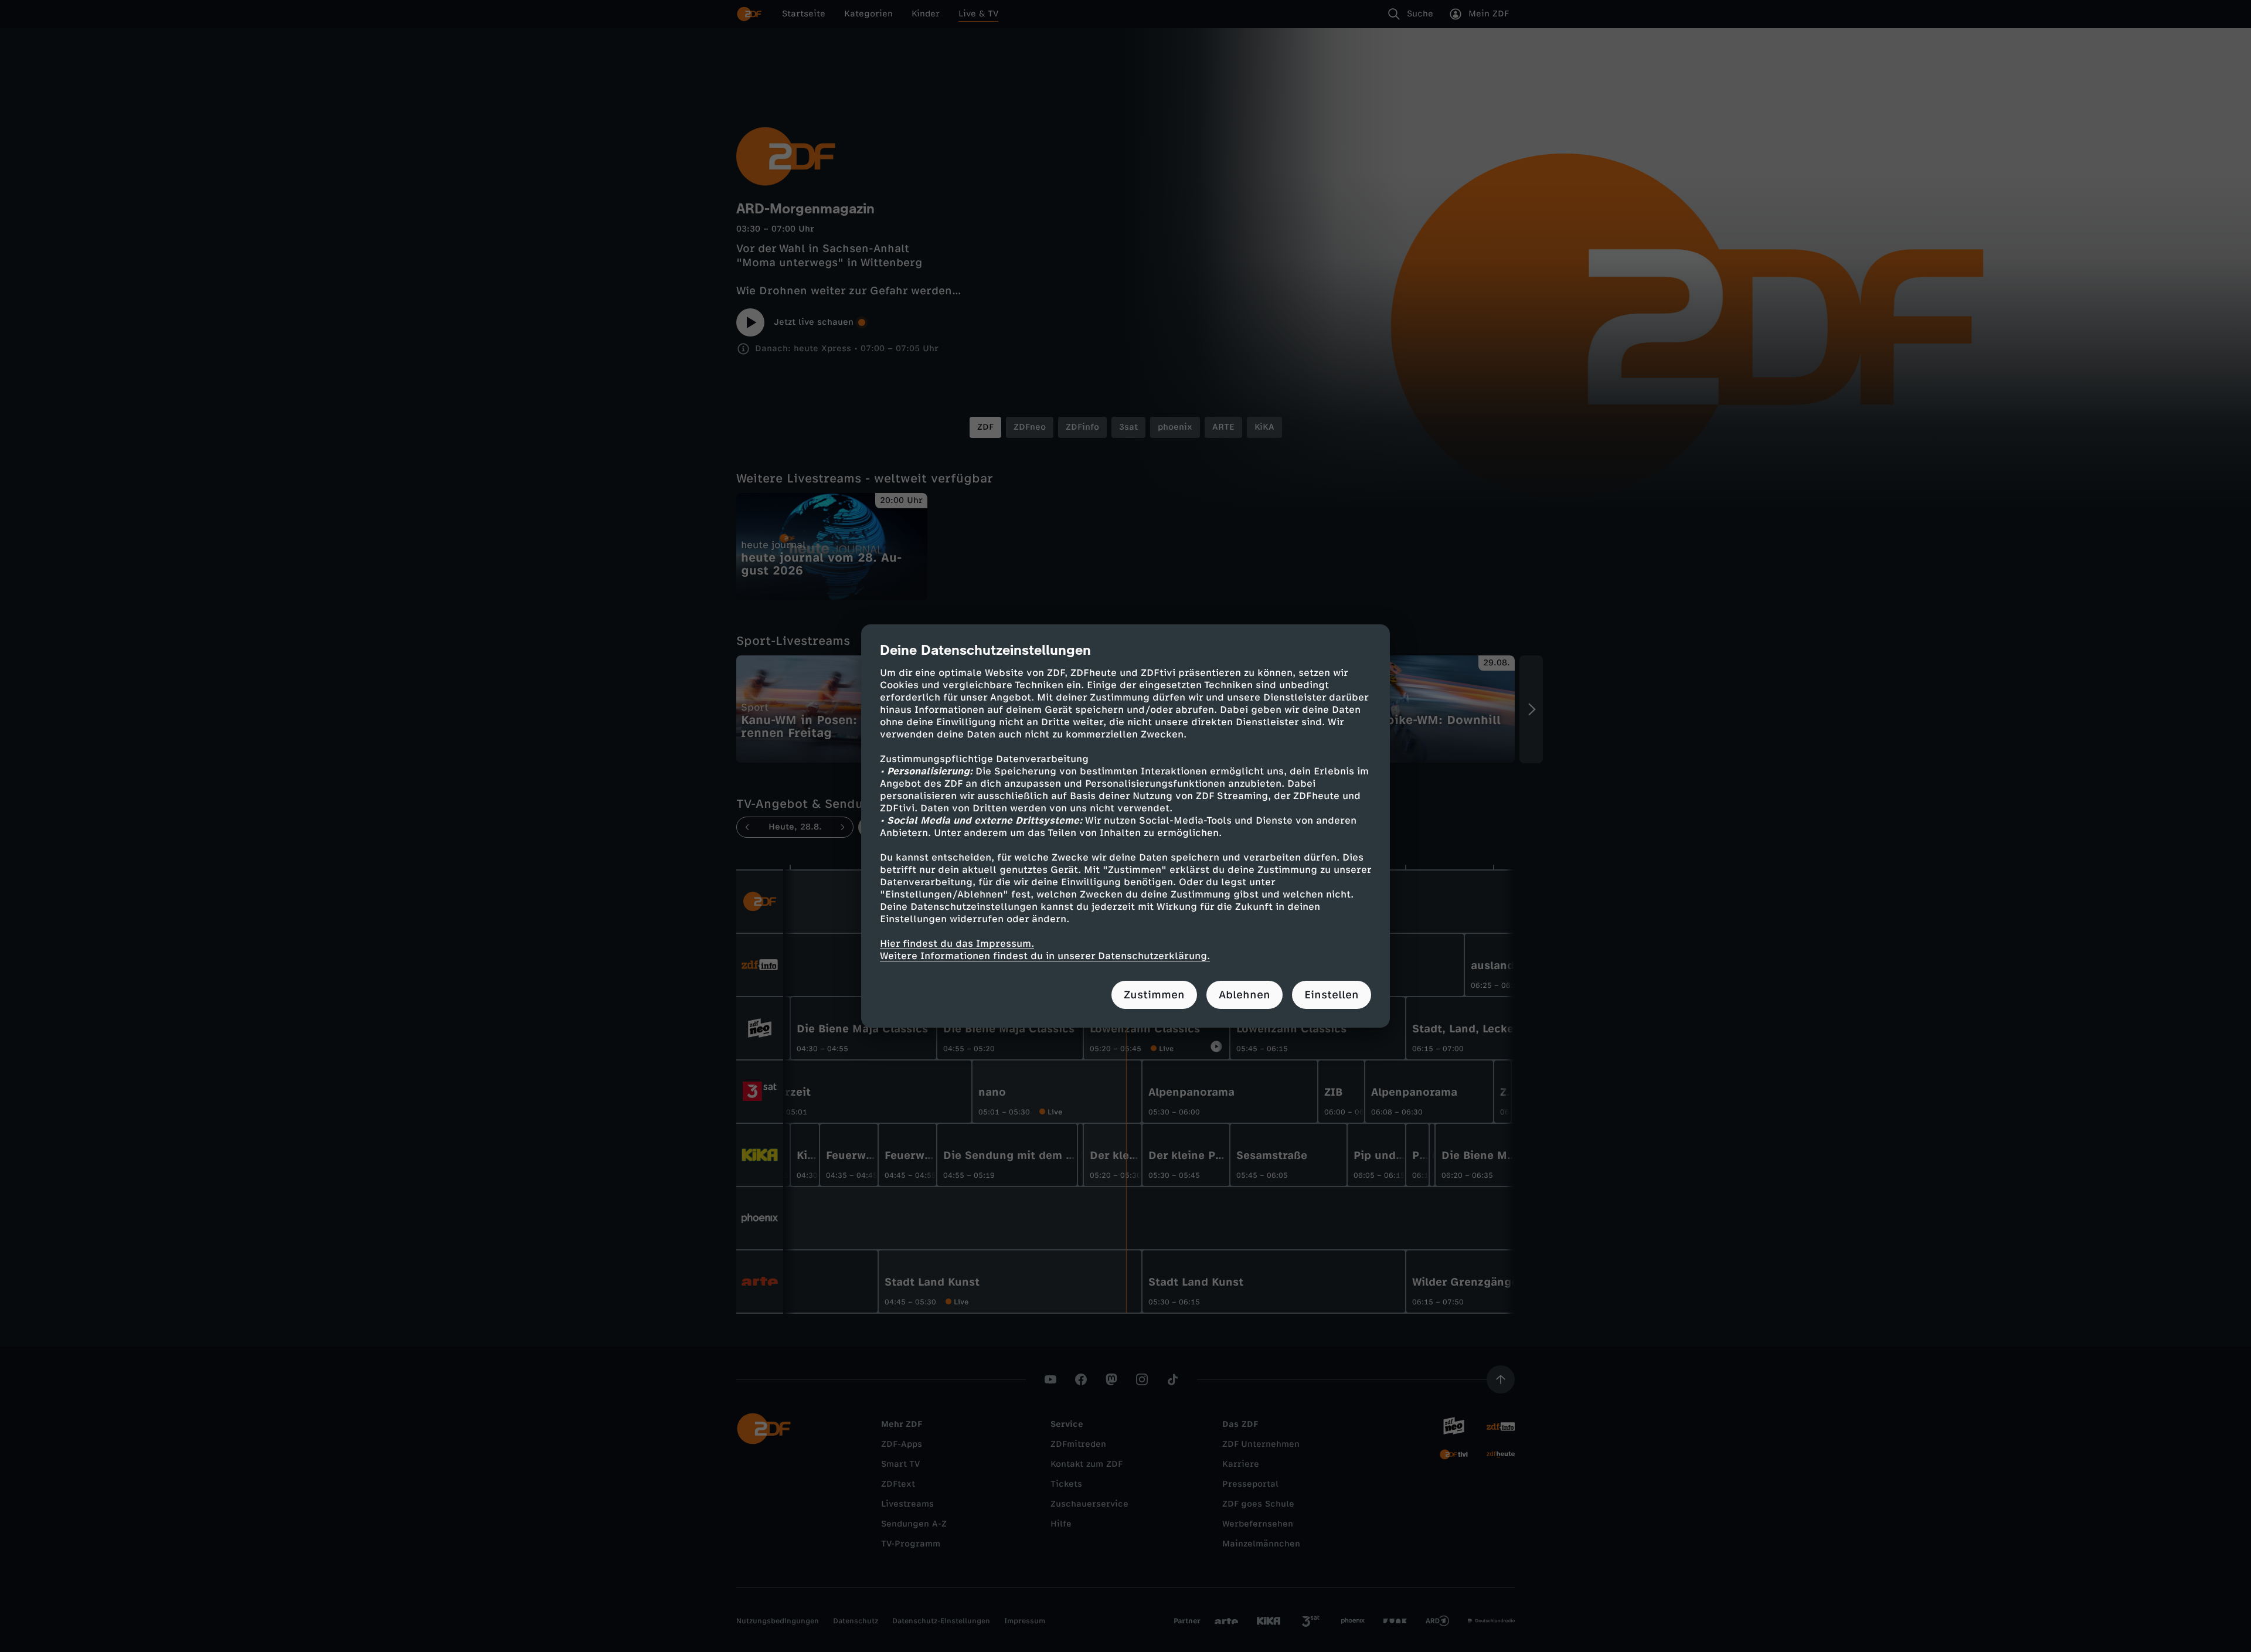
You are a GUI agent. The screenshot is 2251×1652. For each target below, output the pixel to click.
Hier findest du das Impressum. (957, 944)
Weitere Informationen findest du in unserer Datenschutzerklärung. (1045, 956)
